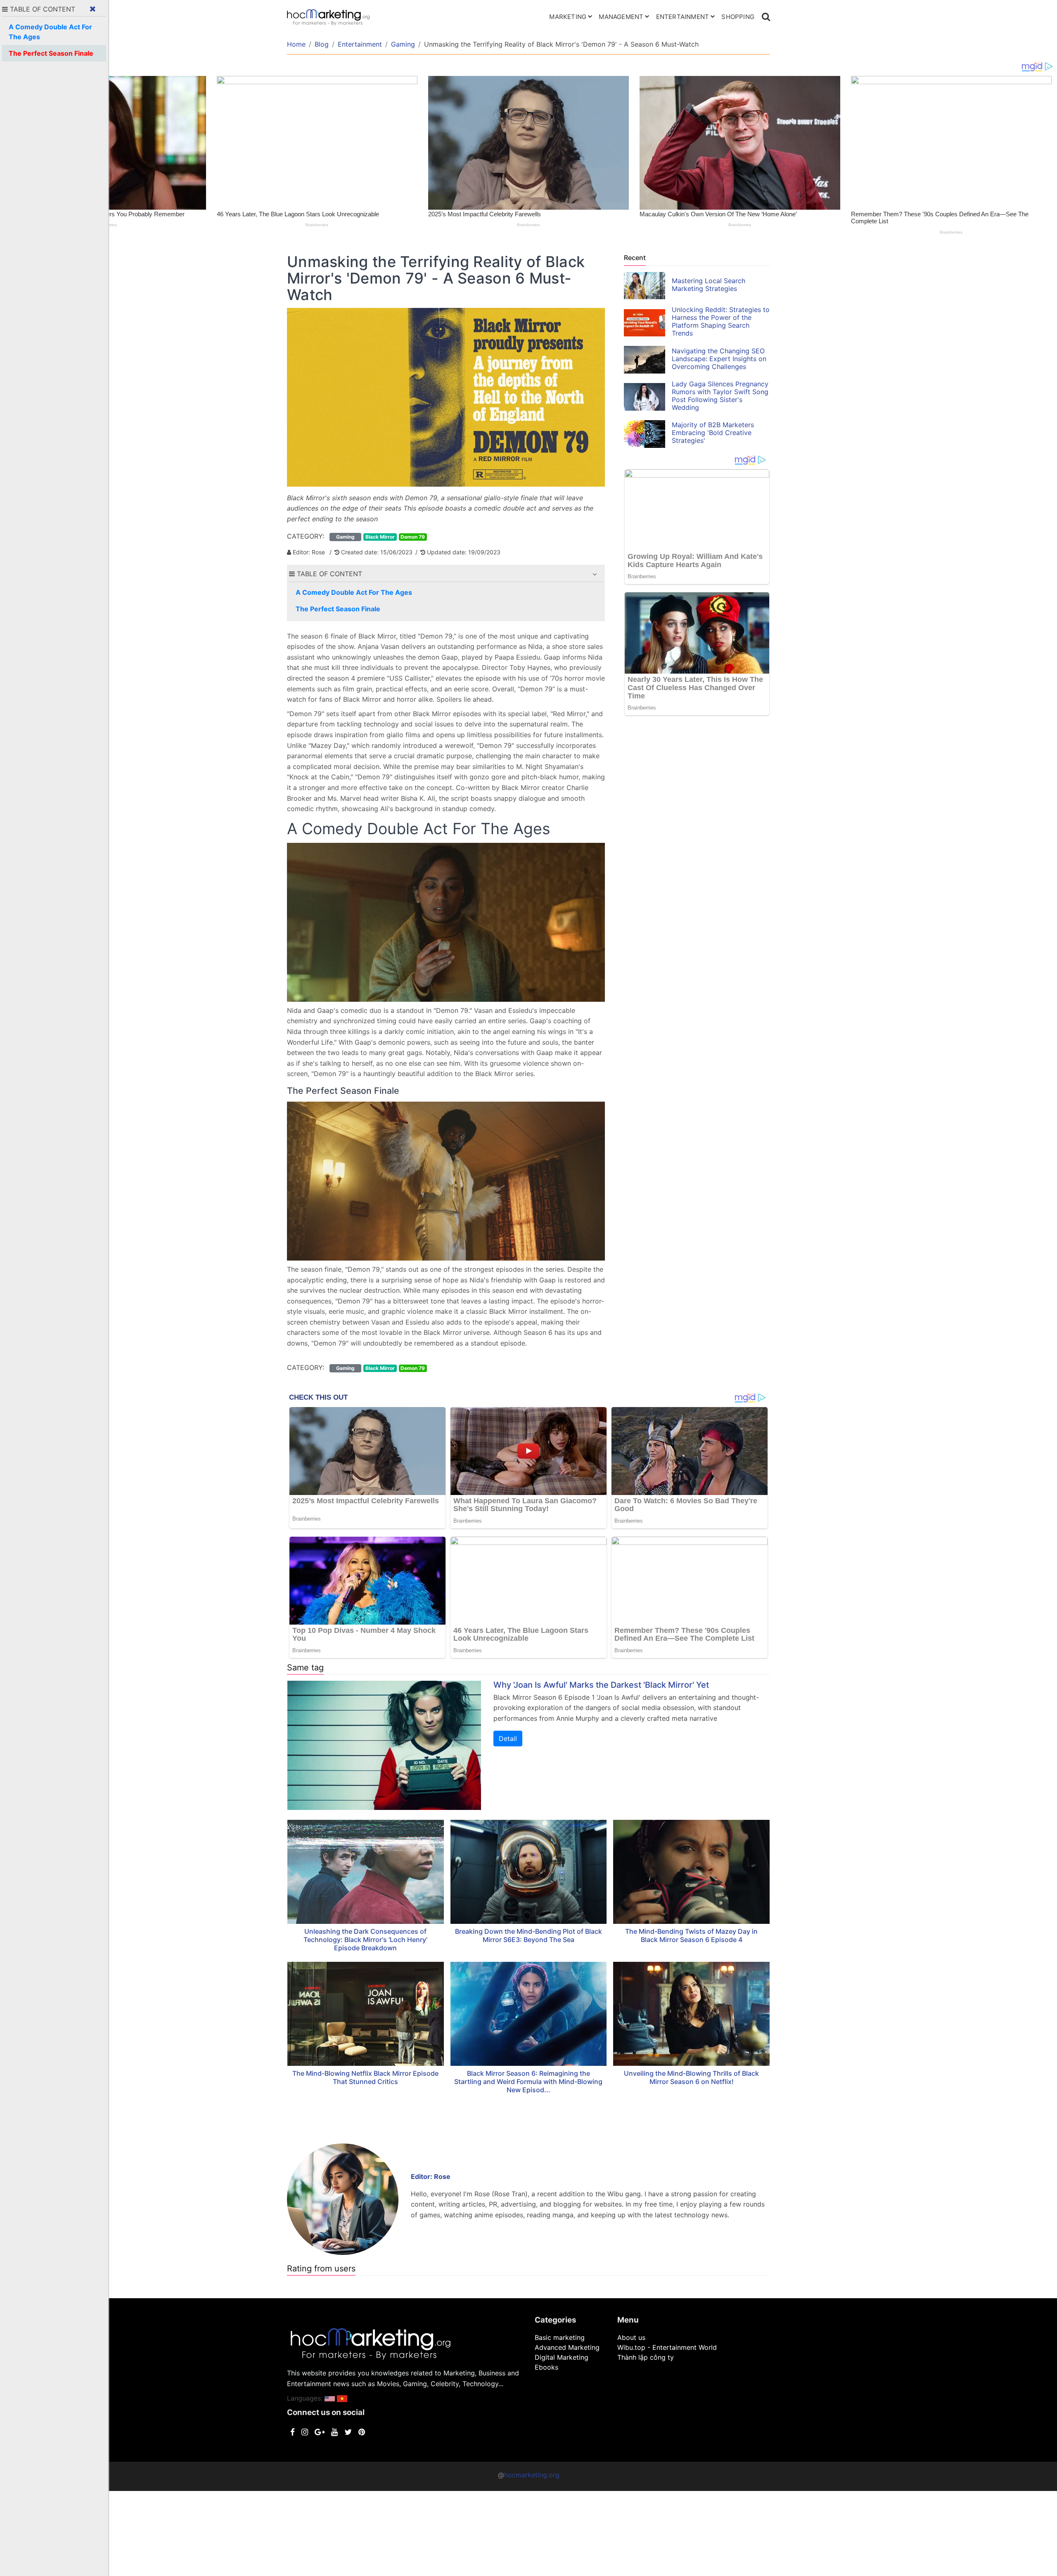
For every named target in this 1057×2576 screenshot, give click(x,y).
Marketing (568, 17)
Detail (508, 1739)
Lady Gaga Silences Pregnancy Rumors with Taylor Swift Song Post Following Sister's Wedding (720, 396)
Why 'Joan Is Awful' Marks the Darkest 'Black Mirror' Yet (601, 1685)
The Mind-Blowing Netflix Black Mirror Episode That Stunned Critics (365, 2077)
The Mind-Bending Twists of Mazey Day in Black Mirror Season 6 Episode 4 (691, 1935)
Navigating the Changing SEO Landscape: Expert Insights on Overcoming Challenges (719, 359)
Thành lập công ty (646, 2357)
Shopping (738, 17)
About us (631, 2337)
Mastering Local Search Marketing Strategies (709, 285)
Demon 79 (413, 537)
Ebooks (546, 2367)
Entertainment (683, 17)
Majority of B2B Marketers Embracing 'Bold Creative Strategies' (713, 433)
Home (296, 44)
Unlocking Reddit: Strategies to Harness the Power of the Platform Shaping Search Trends (721, 321)
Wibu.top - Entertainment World (667, 2347)
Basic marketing (560, 2337)
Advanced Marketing (567, 2347)
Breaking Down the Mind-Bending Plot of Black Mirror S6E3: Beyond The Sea (528, 1935)
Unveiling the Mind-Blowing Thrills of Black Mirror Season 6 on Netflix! (691, 2077)
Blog (322, 44)
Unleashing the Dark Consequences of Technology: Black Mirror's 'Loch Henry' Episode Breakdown (365, 1940)
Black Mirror (380, 537)
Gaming (403, 44)
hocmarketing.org (532, 2475)
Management (621, 17)
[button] (595, 574)
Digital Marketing (562, 2357)
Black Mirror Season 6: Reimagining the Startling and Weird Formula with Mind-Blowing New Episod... (528, 2082)
